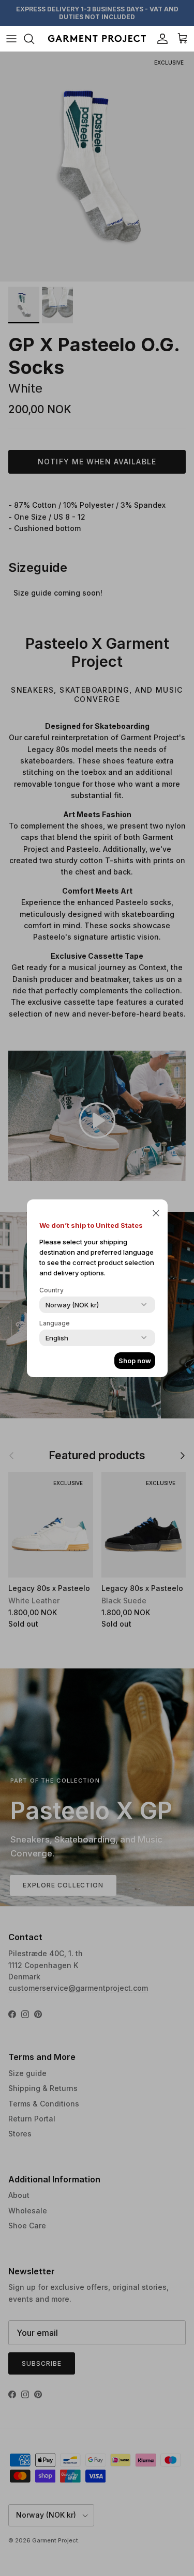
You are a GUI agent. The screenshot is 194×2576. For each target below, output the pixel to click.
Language (55, 1323)
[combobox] (72, 1305)
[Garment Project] (97, 38)
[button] (156, 1213)
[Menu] (11, 39)
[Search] (34, 39)
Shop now (135, 1361)
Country (51, 1290)
